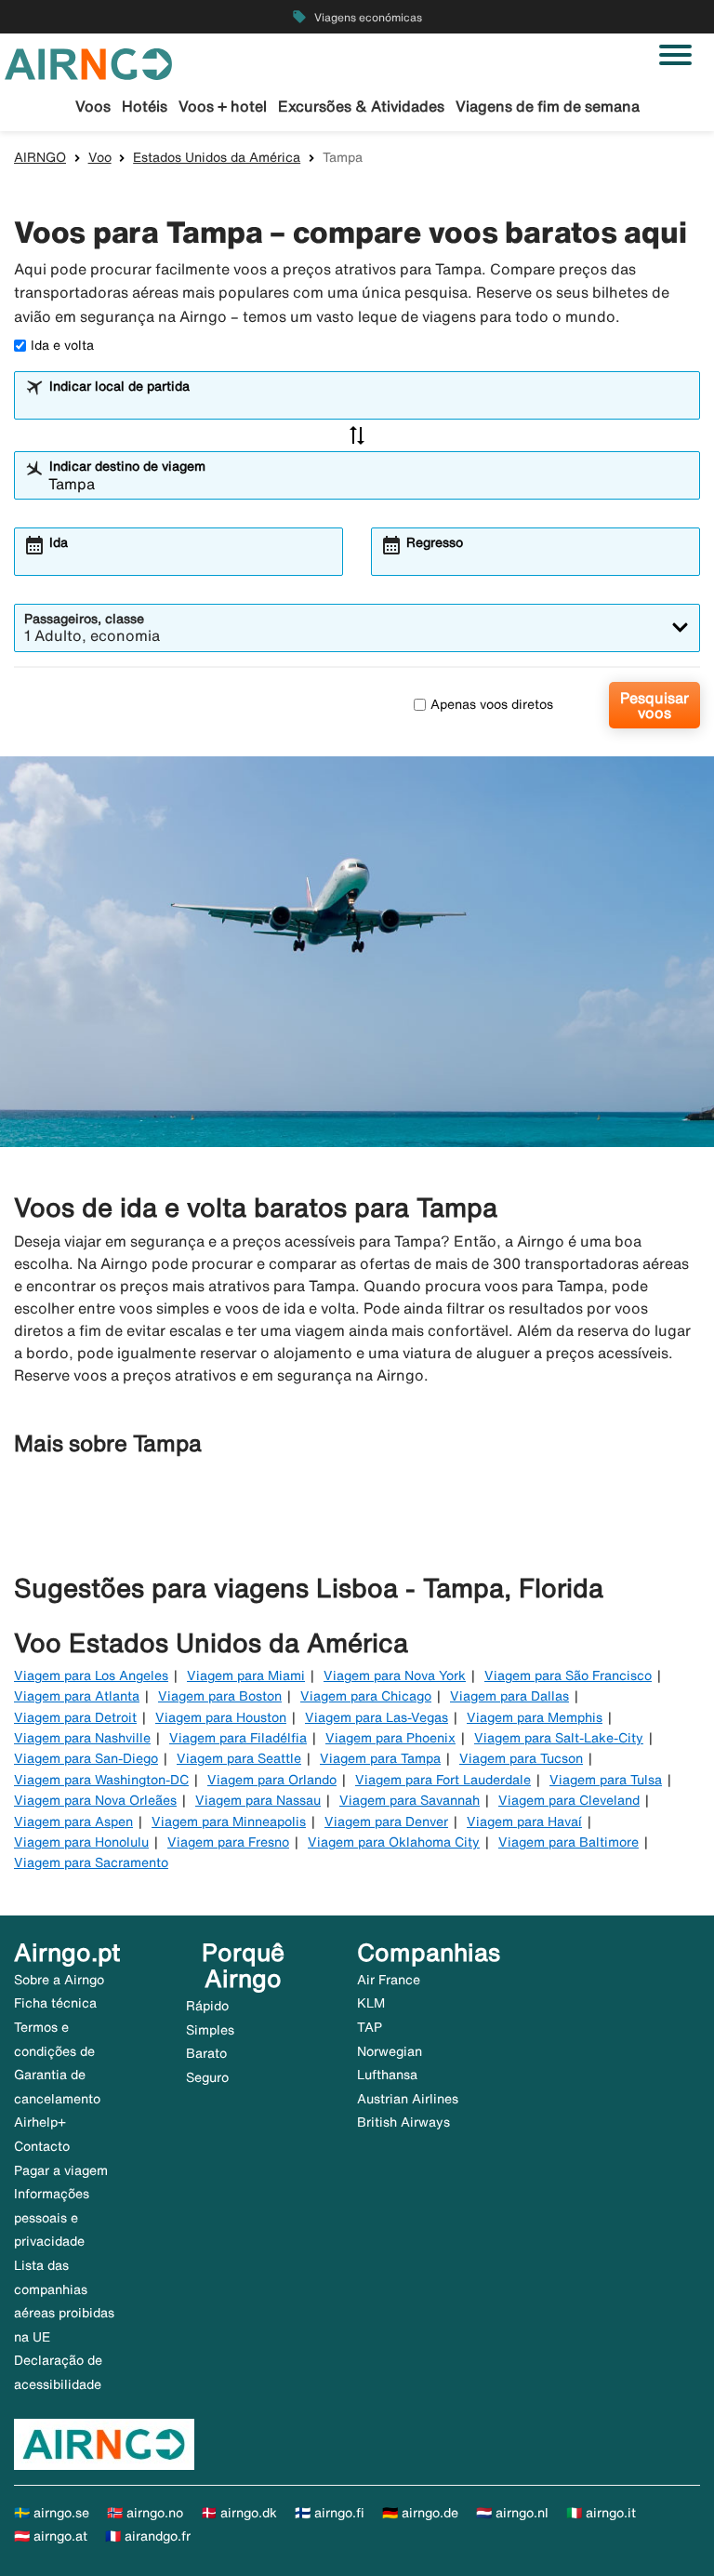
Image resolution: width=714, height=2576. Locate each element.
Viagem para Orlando (272, 1780)
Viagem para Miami (246, 1675)
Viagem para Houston (221, 1717)
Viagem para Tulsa (606, 1780)
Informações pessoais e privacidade (52, 2217)
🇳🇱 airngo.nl (512, 2513)
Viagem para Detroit (75, 1717)
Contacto (42, 2146)
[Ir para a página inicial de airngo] (88, 62)
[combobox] (369, 404)
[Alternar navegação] (675, 55)
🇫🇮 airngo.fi (330, 2513)
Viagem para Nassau (258, 1800)
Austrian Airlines (408, 2099)
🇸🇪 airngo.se (52, 2513)
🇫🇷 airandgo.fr (148, 2536)
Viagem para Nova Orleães (95, 1800)
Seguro (207, 2077)
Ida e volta (62, 345)
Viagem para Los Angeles (91, 1675)
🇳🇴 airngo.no (145, 2513)
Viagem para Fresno (228, 1842)
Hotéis (145, 106)
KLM (371, 2003)
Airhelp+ (40, 2122)
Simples (210, 2030)
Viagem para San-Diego (86, 1758)
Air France (389, 1980)
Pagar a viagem (61, 2170)
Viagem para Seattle (239, 1758)
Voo (100, 157)
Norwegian (390, 2051)
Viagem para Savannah (410, 1800)
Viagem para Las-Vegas (377, 1717)
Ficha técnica (55, 2003)
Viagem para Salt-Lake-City (559, 1738)
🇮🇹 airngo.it (601, 2513)
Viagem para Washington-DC (101, 1780)
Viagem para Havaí (524, 1822)
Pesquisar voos (654, 705)
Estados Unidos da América (217, 157)
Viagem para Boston (220, 1696)
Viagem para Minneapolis (229, 1822)
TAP (370, 2027)
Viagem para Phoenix (390, 1738)
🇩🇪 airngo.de (420, 2513)
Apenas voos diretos (492, 704)
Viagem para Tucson (521, 1758)
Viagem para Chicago (366, 1696)
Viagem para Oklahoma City (394, 1842)
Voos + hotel (223, 106)
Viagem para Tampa (380, 1758)
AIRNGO (40, 157)
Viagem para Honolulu (81, 1842)
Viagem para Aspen (73, 1822)
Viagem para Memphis (535, 1717)
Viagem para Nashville (82, 1738)
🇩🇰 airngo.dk (239, 2513)
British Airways (403, 2122)
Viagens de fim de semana (548, 106)
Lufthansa (387, 2075)
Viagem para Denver (386, 1822)
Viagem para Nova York (395, 1675)
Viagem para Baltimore (569, 1842)
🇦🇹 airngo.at (51, 2536)
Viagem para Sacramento (91, 1862)
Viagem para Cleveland (569, 1800)
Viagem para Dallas (509, 1696)
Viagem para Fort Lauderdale (443, 1780)
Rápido (207, 2006)
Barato (206, 2053)
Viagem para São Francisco (568, 1675)
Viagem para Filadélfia (238, 1738)
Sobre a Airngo (59, 1980)
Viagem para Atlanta (77, 1696)
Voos (93, 106)
